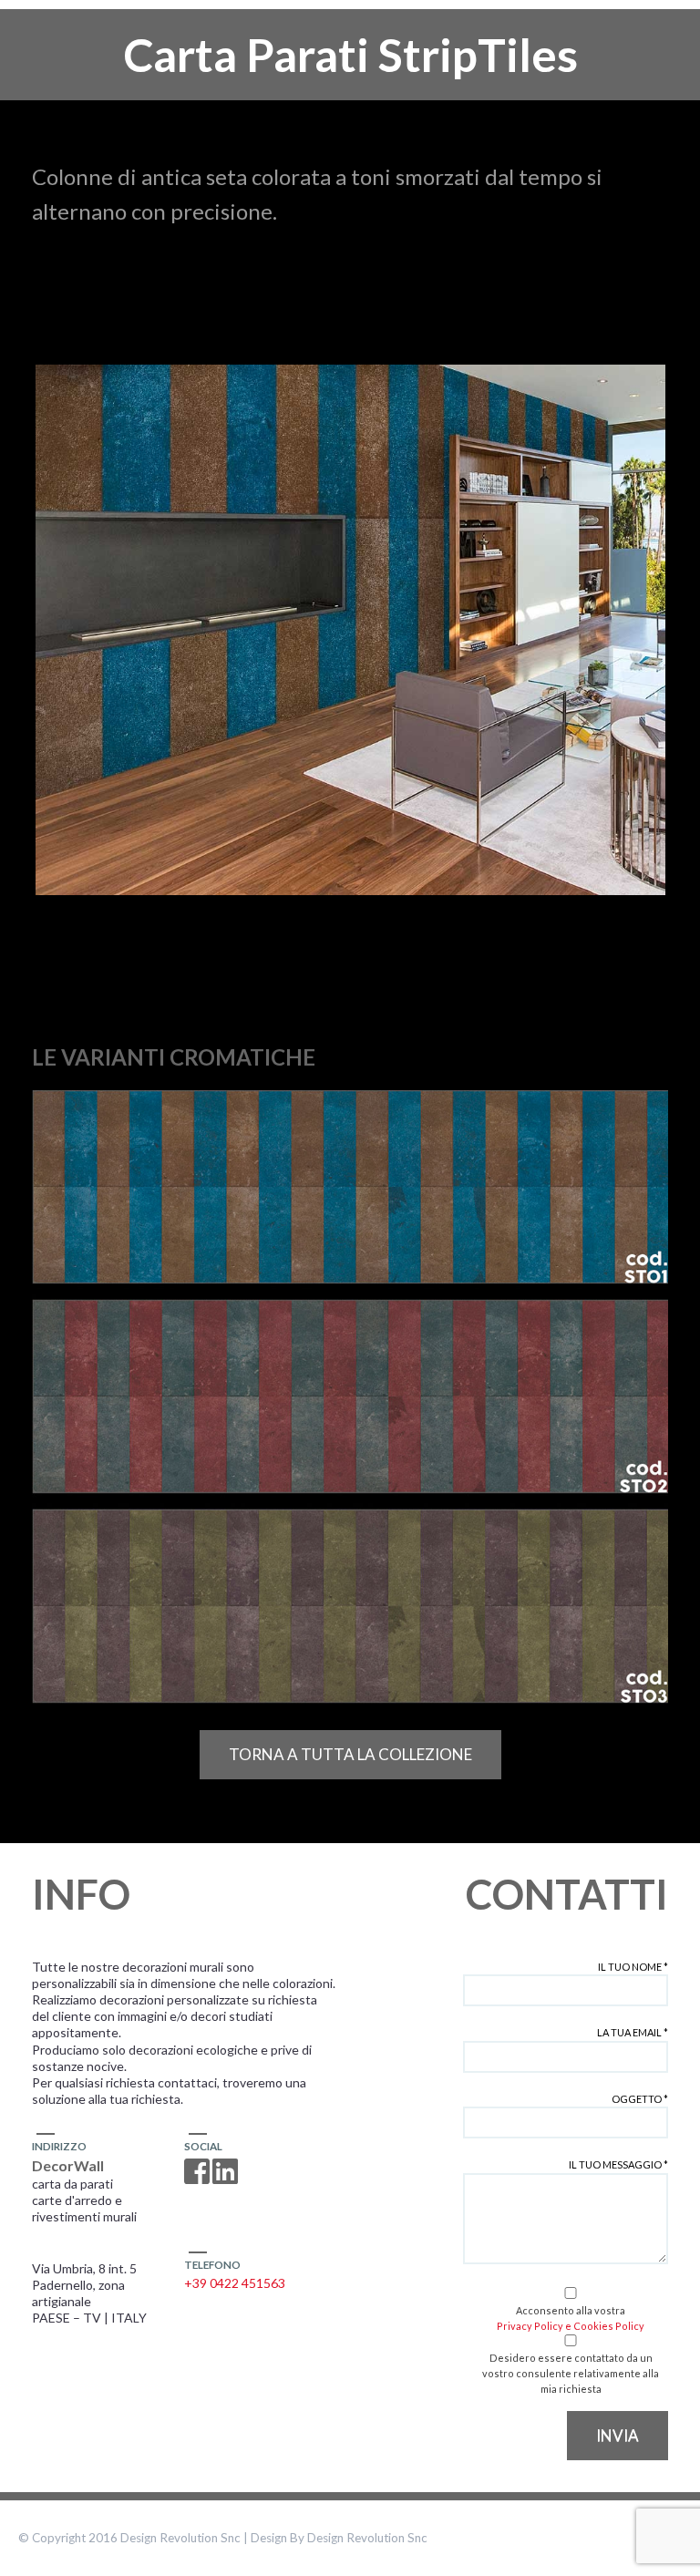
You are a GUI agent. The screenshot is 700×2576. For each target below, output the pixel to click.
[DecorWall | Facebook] (197, 2171)
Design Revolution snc (367, 2538)
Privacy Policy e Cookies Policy (571, 2326)
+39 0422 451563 (235, 2283)
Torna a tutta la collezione (350, 1754)
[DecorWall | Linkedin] (225, 2171)
